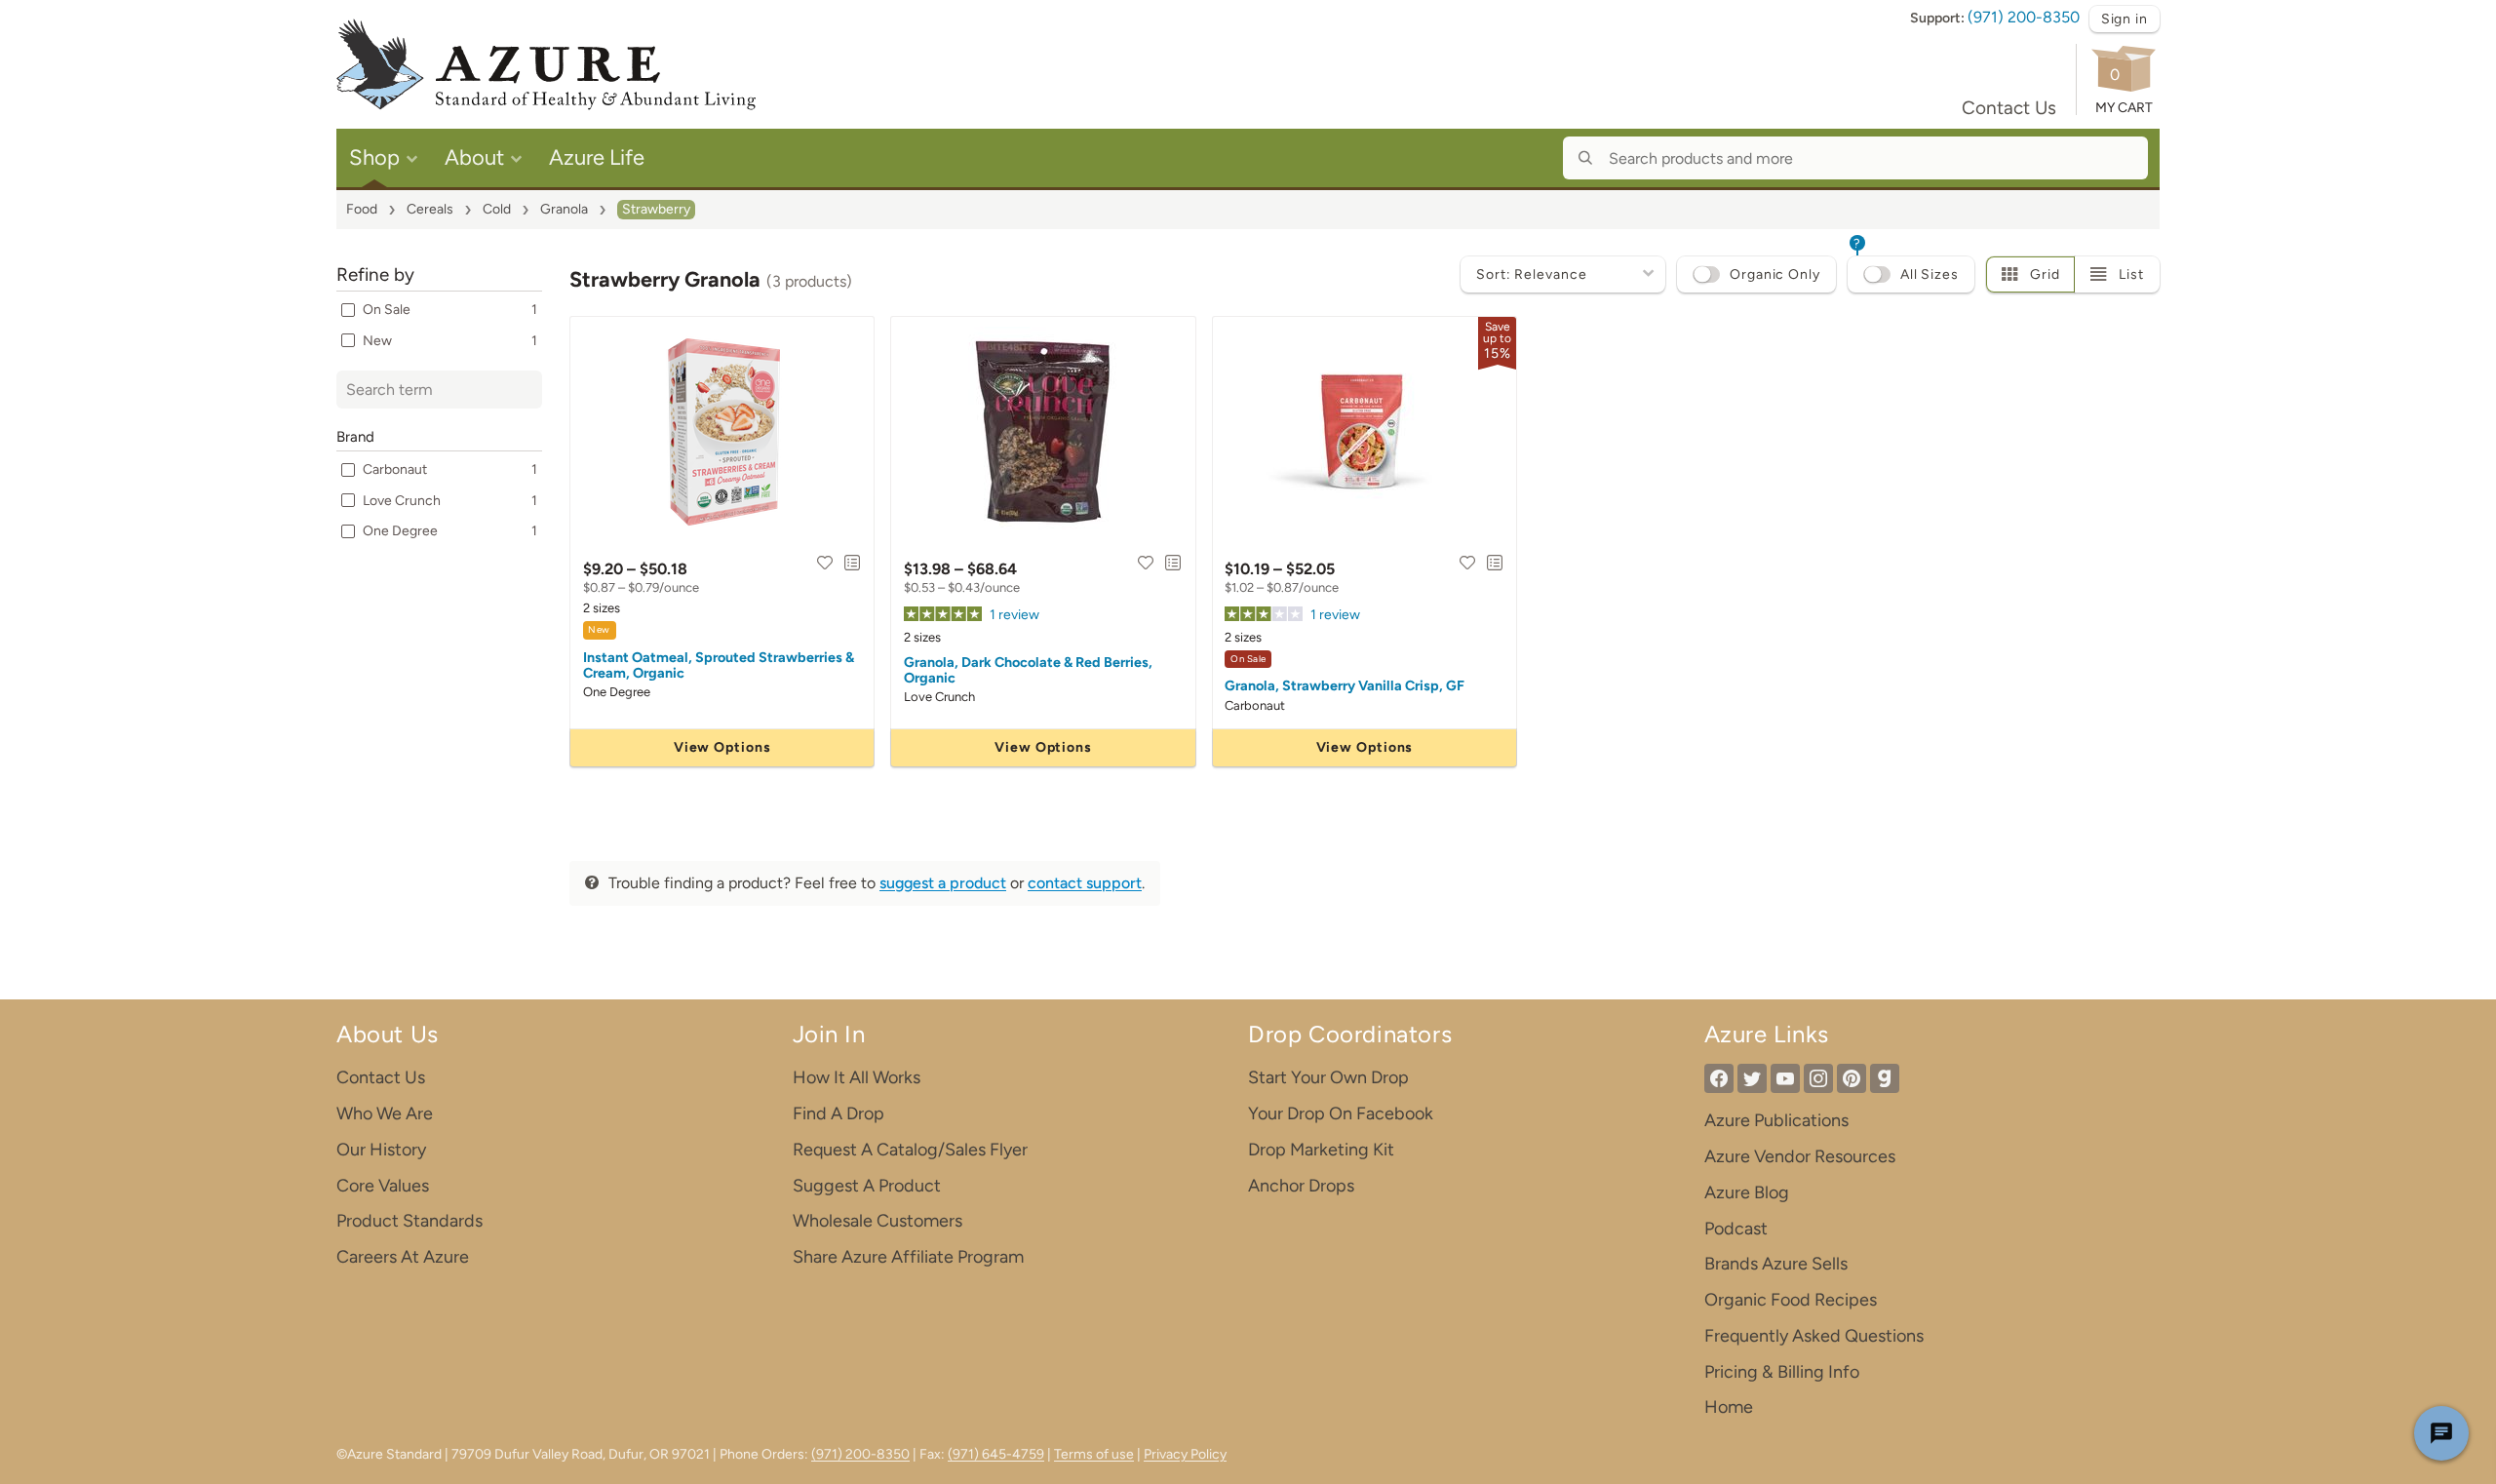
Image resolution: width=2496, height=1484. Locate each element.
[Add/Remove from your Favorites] (825, 563)
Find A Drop (838, 1113)
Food (362, 209)
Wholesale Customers (877, 1221)
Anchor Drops (1301, 1186)
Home (1729, 1407)
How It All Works (857, 1077)
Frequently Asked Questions (1814, 1336)
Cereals (430, 209)
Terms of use (1094, 1454)
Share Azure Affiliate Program (908, 1257)
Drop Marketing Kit (1321, 1150)
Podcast (1736, 1229)
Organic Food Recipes (1791, 1300)
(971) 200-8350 (2024, 17)
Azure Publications (1776, 1120)
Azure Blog (1747, 1192)
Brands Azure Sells (1776, 1264)
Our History (381, 1150)
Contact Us (2009, 108)
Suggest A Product (867, 1186)
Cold (497, 209)
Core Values (383, 1186)
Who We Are (385, 1113)
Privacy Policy (1185, 1454)
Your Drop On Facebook (1341, 1113)
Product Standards (409, 1221)
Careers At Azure (403, 1257)
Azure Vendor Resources (1800, 1156)
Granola (564, 209)
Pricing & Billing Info (1782, 1372)
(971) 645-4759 (996, 1454)
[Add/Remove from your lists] (852, 563)
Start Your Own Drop (1328, 1077)
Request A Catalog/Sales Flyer (910, 1150)
